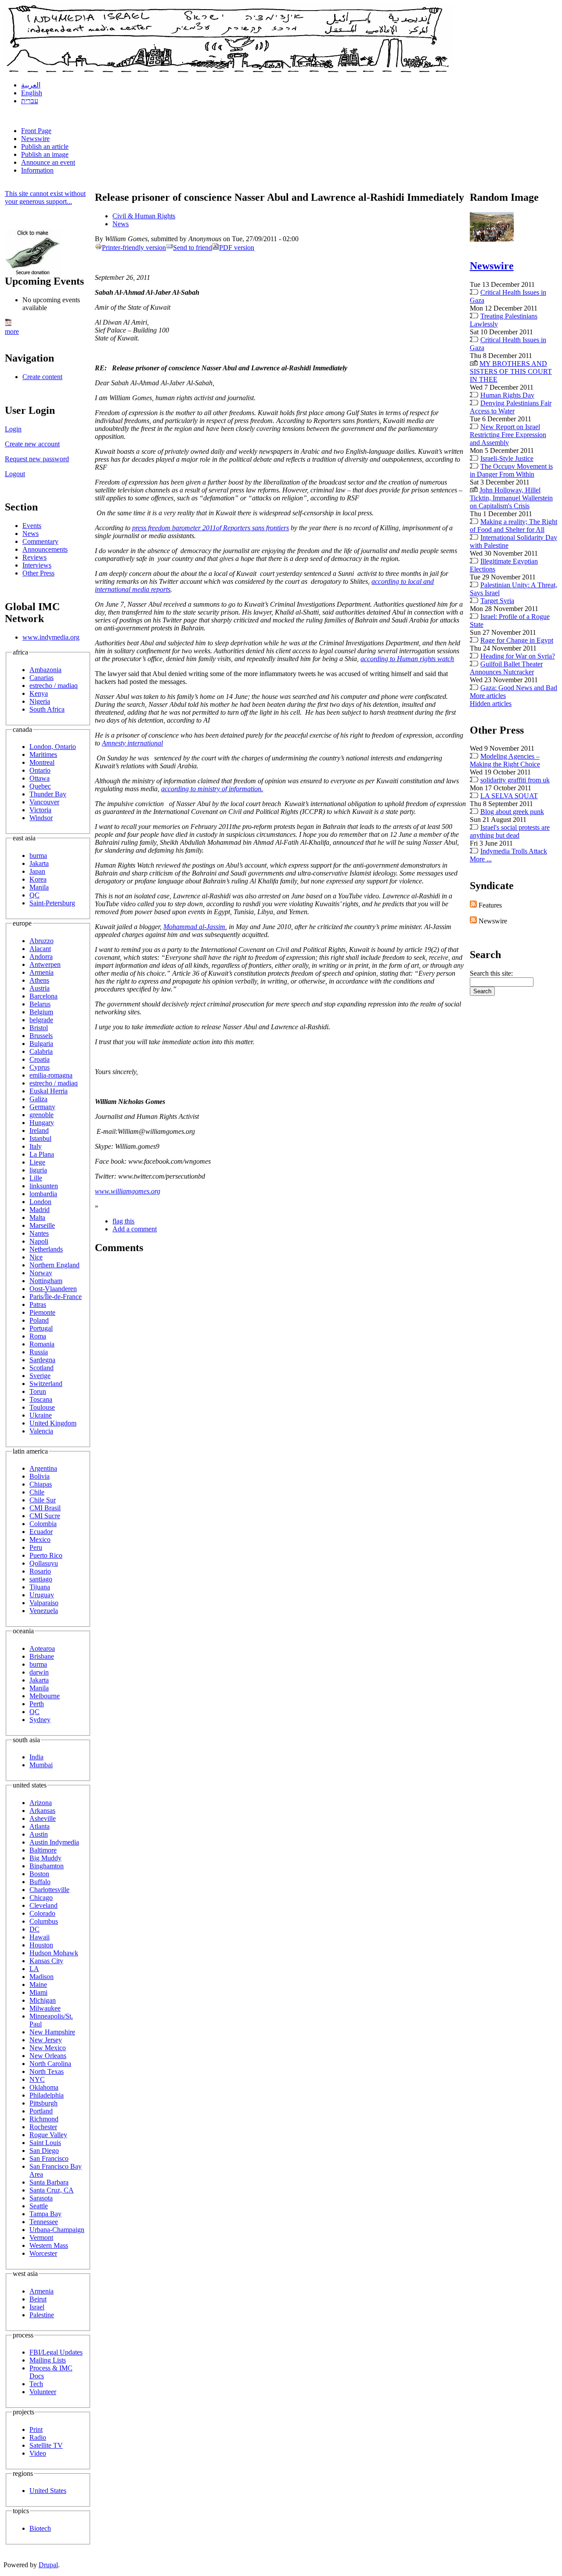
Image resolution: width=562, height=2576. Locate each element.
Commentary (40, 541)
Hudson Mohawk (54, 1953)
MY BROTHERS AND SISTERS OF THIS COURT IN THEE (511, 371)
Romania (42, 1344)
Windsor (41, 818)
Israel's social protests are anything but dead (510, 831)
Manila (39, 887)
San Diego (44, 2151)
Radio (38, 2437)
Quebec (40, 786)
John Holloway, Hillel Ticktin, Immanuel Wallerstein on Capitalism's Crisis (511, 498)
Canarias (41, 678)
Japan (37, 871)
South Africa (47, 709)
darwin (39, 1672)
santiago (41, 1579)
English (32, 93)
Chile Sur (43, 1500)
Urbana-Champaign (57, 2230)
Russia (39, 1352)
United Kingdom (53, 1423)
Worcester (43, 2253)
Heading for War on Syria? (518, 656)
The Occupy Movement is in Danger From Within (511, 470)
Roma (38, 1336)
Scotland (41, 1368)
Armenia (41, 972)
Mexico (40, 1539)
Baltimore (43, 1850)
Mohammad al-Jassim (194, 927)
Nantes (39, 1233)
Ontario (40, 770)
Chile (37, 1492)
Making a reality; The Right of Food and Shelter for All (513, 526)
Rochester (43, 2127)
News (31, 534)
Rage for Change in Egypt (517, 640)
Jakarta (39, 863)
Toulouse (42, 1407)
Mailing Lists (48, 2360)
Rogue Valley (48, 2135)
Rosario (40, 1571)
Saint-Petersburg (52, 903)
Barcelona (43, 996)
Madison (41, 1977)
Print (36, 2429)
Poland (39, 1320)
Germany (42, 1107)
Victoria (40, 810)
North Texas (47, 2071)
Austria (40, 988)
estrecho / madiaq (54, 686)
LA (34, 1969)
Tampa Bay (45, 2214)
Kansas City (46, 1961)
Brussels (41, 1036)
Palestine (42, 2315)
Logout (15, 474)
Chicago (41, 1898)
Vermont (41, 2238)
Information (37, 170)
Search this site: (491, 973)
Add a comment (135, 1229)
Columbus (44, 1921)
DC (34, 1929)
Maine (38, 1984)
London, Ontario (53, 747)
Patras (38, 1304)
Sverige (40, 1376)
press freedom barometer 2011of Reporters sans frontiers (211, 528)
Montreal (42, 762)
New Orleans (48, 2056)
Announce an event (48, 162)
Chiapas (41, 1484)
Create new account (32, 444)
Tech (36, 2384)
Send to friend (193, 248)
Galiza (38, 1099)
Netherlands (46, 1249)
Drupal (48, 2565)
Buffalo (40, 1882)
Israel (37, 2307)
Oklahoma (44, 2087)
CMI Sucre (45, 1516)
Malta (37, 1217)
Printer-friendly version (134, 248)
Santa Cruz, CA (52, 2190)
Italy (36, 1146)
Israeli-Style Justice (507, 458)
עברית (30, 101)
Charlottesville (49, 1890)
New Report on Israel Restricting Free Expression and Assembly (508, 435)
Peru (36, 1547)
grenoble (41, 1115)
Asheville (43, 1818)
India (36, 1757)
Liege (37, 1162)
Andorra (41, 957)
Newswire (35, 139)
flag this (123, 1221)
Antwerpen (45, 964)
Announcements (45, 549)
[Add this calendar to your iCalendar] (8, 324)
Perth (37, 1704)
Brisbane (42, 1656)
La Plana (42, 1154)
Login (13, 429)
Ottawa (40, 778)
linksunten (44, 1186)
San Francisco (49, 2158)
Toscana (41, 1399)
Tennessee (44, 2222)
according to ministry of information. (212, 789)
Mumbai (41, 1765)
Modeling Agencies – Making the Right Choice (505, 760)
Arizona (41, 1803)
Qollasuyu (44, 1563)
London (40, 1202)
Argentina (43, 1468)
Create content (42, 377)
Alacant (40, 949)
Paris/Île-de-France (56, 1297)
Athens (39, 980)
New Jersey (46, 2040)
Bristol (39, 1028)
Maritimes (43, 754)
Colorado (42, 1913)
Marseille (42, 1225)
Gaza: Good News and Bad (519, 688)
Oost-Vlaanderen (53, 1289)
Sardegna (42, 1360)
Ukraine (41, 1415)
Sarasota (41, 2198)
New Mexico (48, 2048)
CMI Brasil (45, 1508)
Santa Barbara (49, 2182)
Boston (39, 1874)
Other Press (38, 573)
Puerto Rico (46, 1555)
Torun (38, 1391)
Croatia (40, 1059)
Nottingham (46, 1281)
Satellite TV (46, 2445)
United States (48, 2491)
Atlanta (40, 1826)
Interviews (37, 565)
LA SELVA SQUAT (509, 796)
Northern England (54, 1265)
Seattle (39, 2206)
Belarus (40, 1004)
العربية (31, 85)
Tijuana (40, 1587)
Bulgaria (41, 1044)
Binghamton (47, 1866)
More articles (488, 696)
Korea (38, 879)
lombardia (43, 1194)
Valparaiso (44, 1603)
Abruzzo (41, 941)
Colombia (43, 1524)
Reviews (34, 557)
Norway (41, 1273)
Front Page (36, 131)
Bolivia (40, 1476)
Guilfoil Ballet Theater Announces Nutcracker (506, 668)
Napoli (39, 1241)
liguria (38, 1170)
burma (38, 856)
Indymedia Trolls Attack (514, 851)
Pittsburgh (43, 2103)
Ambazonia (45, 670)
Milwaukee (45, 2008)
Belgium (41, 1012)
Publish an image (45, 154)
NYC (37, 2079)
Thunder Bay (48, 794)
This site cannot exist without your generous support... (45, 197)
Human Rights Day (507, 395)
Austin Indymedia (54, 1842)
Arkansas (42, 1811)
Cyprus (40, 1067)
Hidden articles (491, 704)
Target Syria (497, 601)
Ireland (39, 1131)
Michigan (43, 2000)
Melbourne (45, 1696)
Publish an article (45, 147)
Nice (36, 1257)
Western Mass (49, 2245)
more (12, 331)
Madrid (40, 1210)
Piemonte (42, 1312)
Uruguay (42, 1595)
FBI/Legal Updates (56, 2352)
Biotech (40, 2528)
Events (32, 526)
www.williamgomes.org (128, 1191)
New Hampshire (52, 2032)
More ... (481, 859)
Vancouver (44, 802)
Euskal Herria (49, 1091)
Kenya (39, 693)
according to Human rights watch (407, 659)
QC (34, 895)
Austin (39, 1834)
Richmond (44, 2119)
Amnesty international (132, 743)
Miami (38, 1992)
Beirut (38, 2299)
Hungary (42, 1123)
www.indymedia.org (51, 637)
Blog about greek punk (512, 812)
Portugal (41, 1328)
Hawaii (40, 1937)
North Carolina (50, 2064)
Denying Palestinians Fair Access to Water (511, 407)
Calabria (41, 1051)
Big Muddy (45, 1858)
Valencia (41, 1431)
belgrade (41, 1020)
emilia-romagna (51, 1075)
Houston (41, 1945)
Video (38, 2453)
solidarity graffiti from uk (515, 780)
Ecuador (41, 1532)
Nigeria (40, 701)
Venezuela (44, 1611)
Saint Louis (45, 2143)
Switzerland (46, 1384)
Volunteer (43, 2392)
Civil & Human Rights (144, 216)
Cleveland (43, 1905)
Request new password (37, 459)
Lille (36, 1178)
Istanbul (40, 1138)
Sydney (40, 1720)
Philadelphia (47, 2095)
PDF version (237, 248)
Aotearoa (42, 1648)
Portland (41, 2111)
